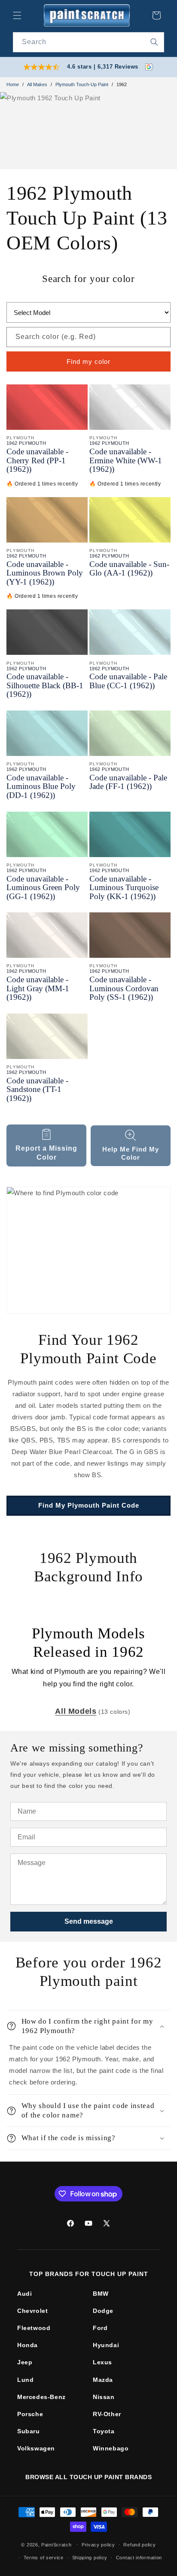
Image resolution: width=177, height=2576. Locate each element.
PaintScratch (56, 2544)
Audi (24, 2294)
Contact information (139, 2558)
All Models (76, 1711)
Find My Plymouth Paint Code (89, 1505)
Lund (25, 2380)
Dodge (103, 2311)
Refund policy (139, 2545)
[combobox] (88, 42)
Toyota (104, 2431)
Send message (89, 1921)
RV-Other (107, 2414)
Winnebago (111, 2448)
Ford (100, 2328)
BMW (101, 2294)
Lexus (102, 2362)
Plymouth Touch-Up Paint (82, 84)
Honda (27, 2345)
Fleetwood (34, 2328)
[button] (17, 15)
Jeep (25, 2362)
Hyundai (106, 2345)
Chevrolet (32, 2311)
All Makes (37, 84)
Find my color (88, 361)
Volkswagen (36, 2448)
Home (13, 84)
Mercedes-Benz (41, 2397)
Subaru (29, 2431)
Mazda (103, 2380)
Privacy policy (98, 2545)
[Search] (154, 42)
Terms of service (44, 2558)
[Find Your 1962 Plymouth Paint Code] (88, 1250)
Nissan (104, 2397)
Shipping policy (90, 2558)
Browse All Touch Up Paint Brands (88, 2477)
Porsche (30, 2414)
